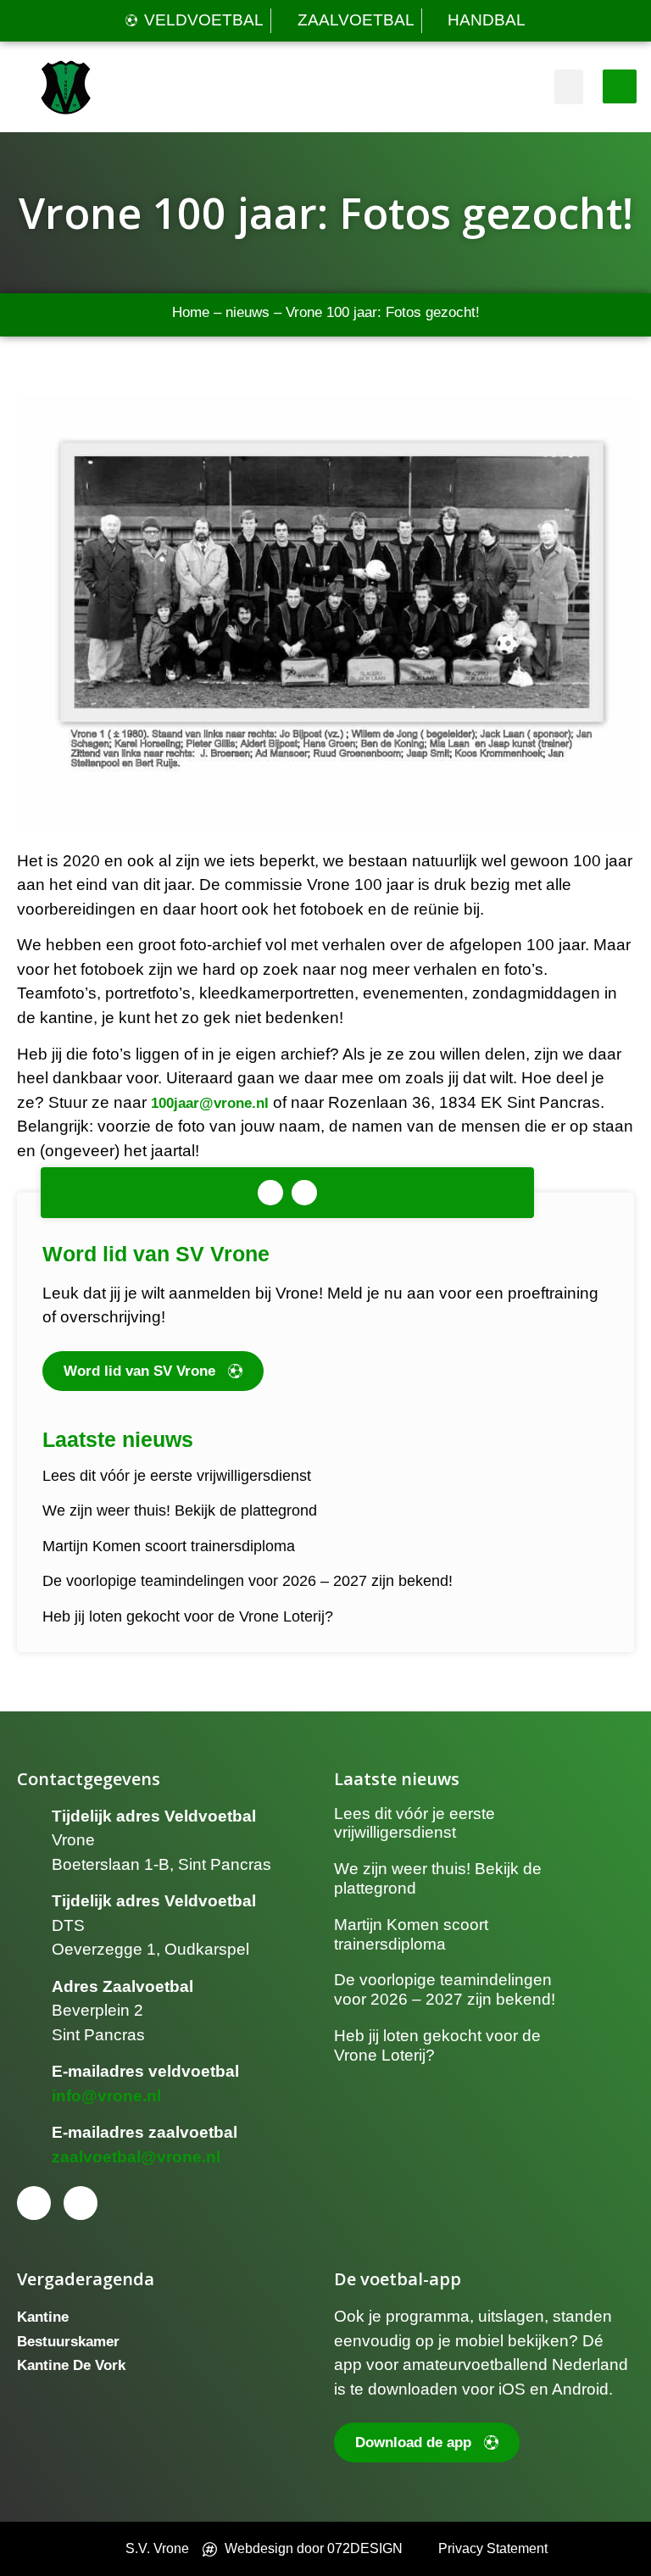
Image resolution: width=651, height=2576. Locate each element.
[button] (569, 87)
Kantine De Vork (71, 2365)
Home (191, 312)
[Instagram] (304, 1193)
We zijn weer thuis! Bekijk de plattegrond (180, 1511)
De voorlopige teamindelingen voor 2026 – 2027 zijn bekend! (248, 1581)
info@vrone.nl (106, 2096)
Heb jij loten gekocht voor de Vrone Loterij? (188, 1616)
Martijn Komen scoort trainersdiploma (169, 1546)
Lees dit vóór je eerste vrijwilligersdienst (177, 1476)
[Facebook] (270, 1193)
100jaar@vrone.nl (210, 1103)
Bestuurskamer (68, 2342)
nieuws (248, 312)
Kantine (43, 2317)
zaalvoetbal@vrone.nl (136, 2157)
